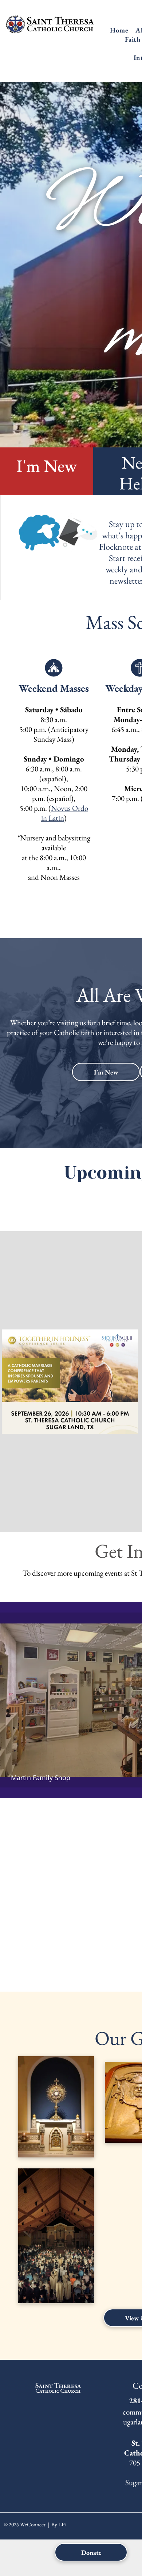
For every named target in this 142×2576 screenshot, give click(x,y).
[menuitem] (119, 30)
